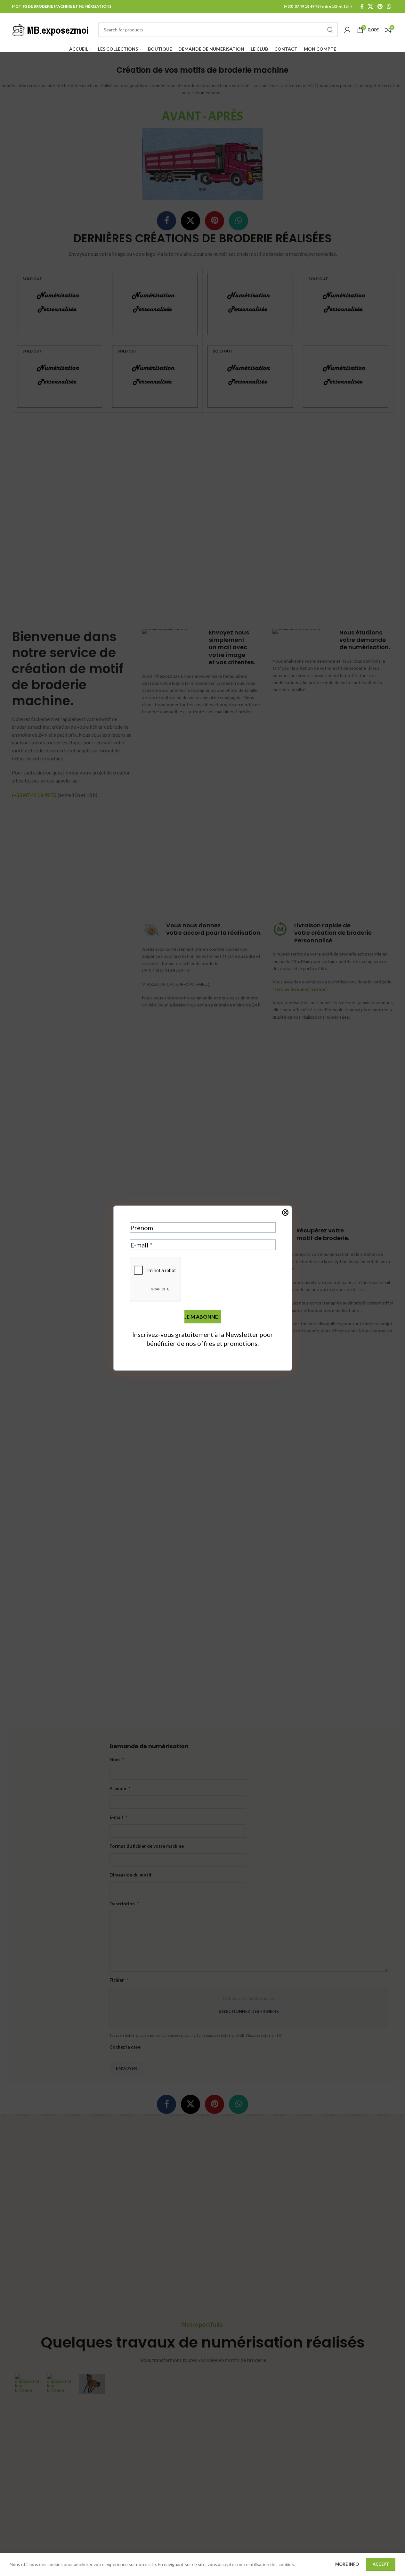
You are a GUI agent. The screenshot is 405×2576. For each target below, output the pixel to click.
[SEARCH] (330, 30)
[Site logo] (52, 29)
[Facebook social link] (362, 6)
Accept (381, 2564)
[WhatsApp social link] (389, 6)
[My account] (347, 30)
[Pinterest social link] (380, 6)
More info (348, 2564)
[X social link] (371, 6)
